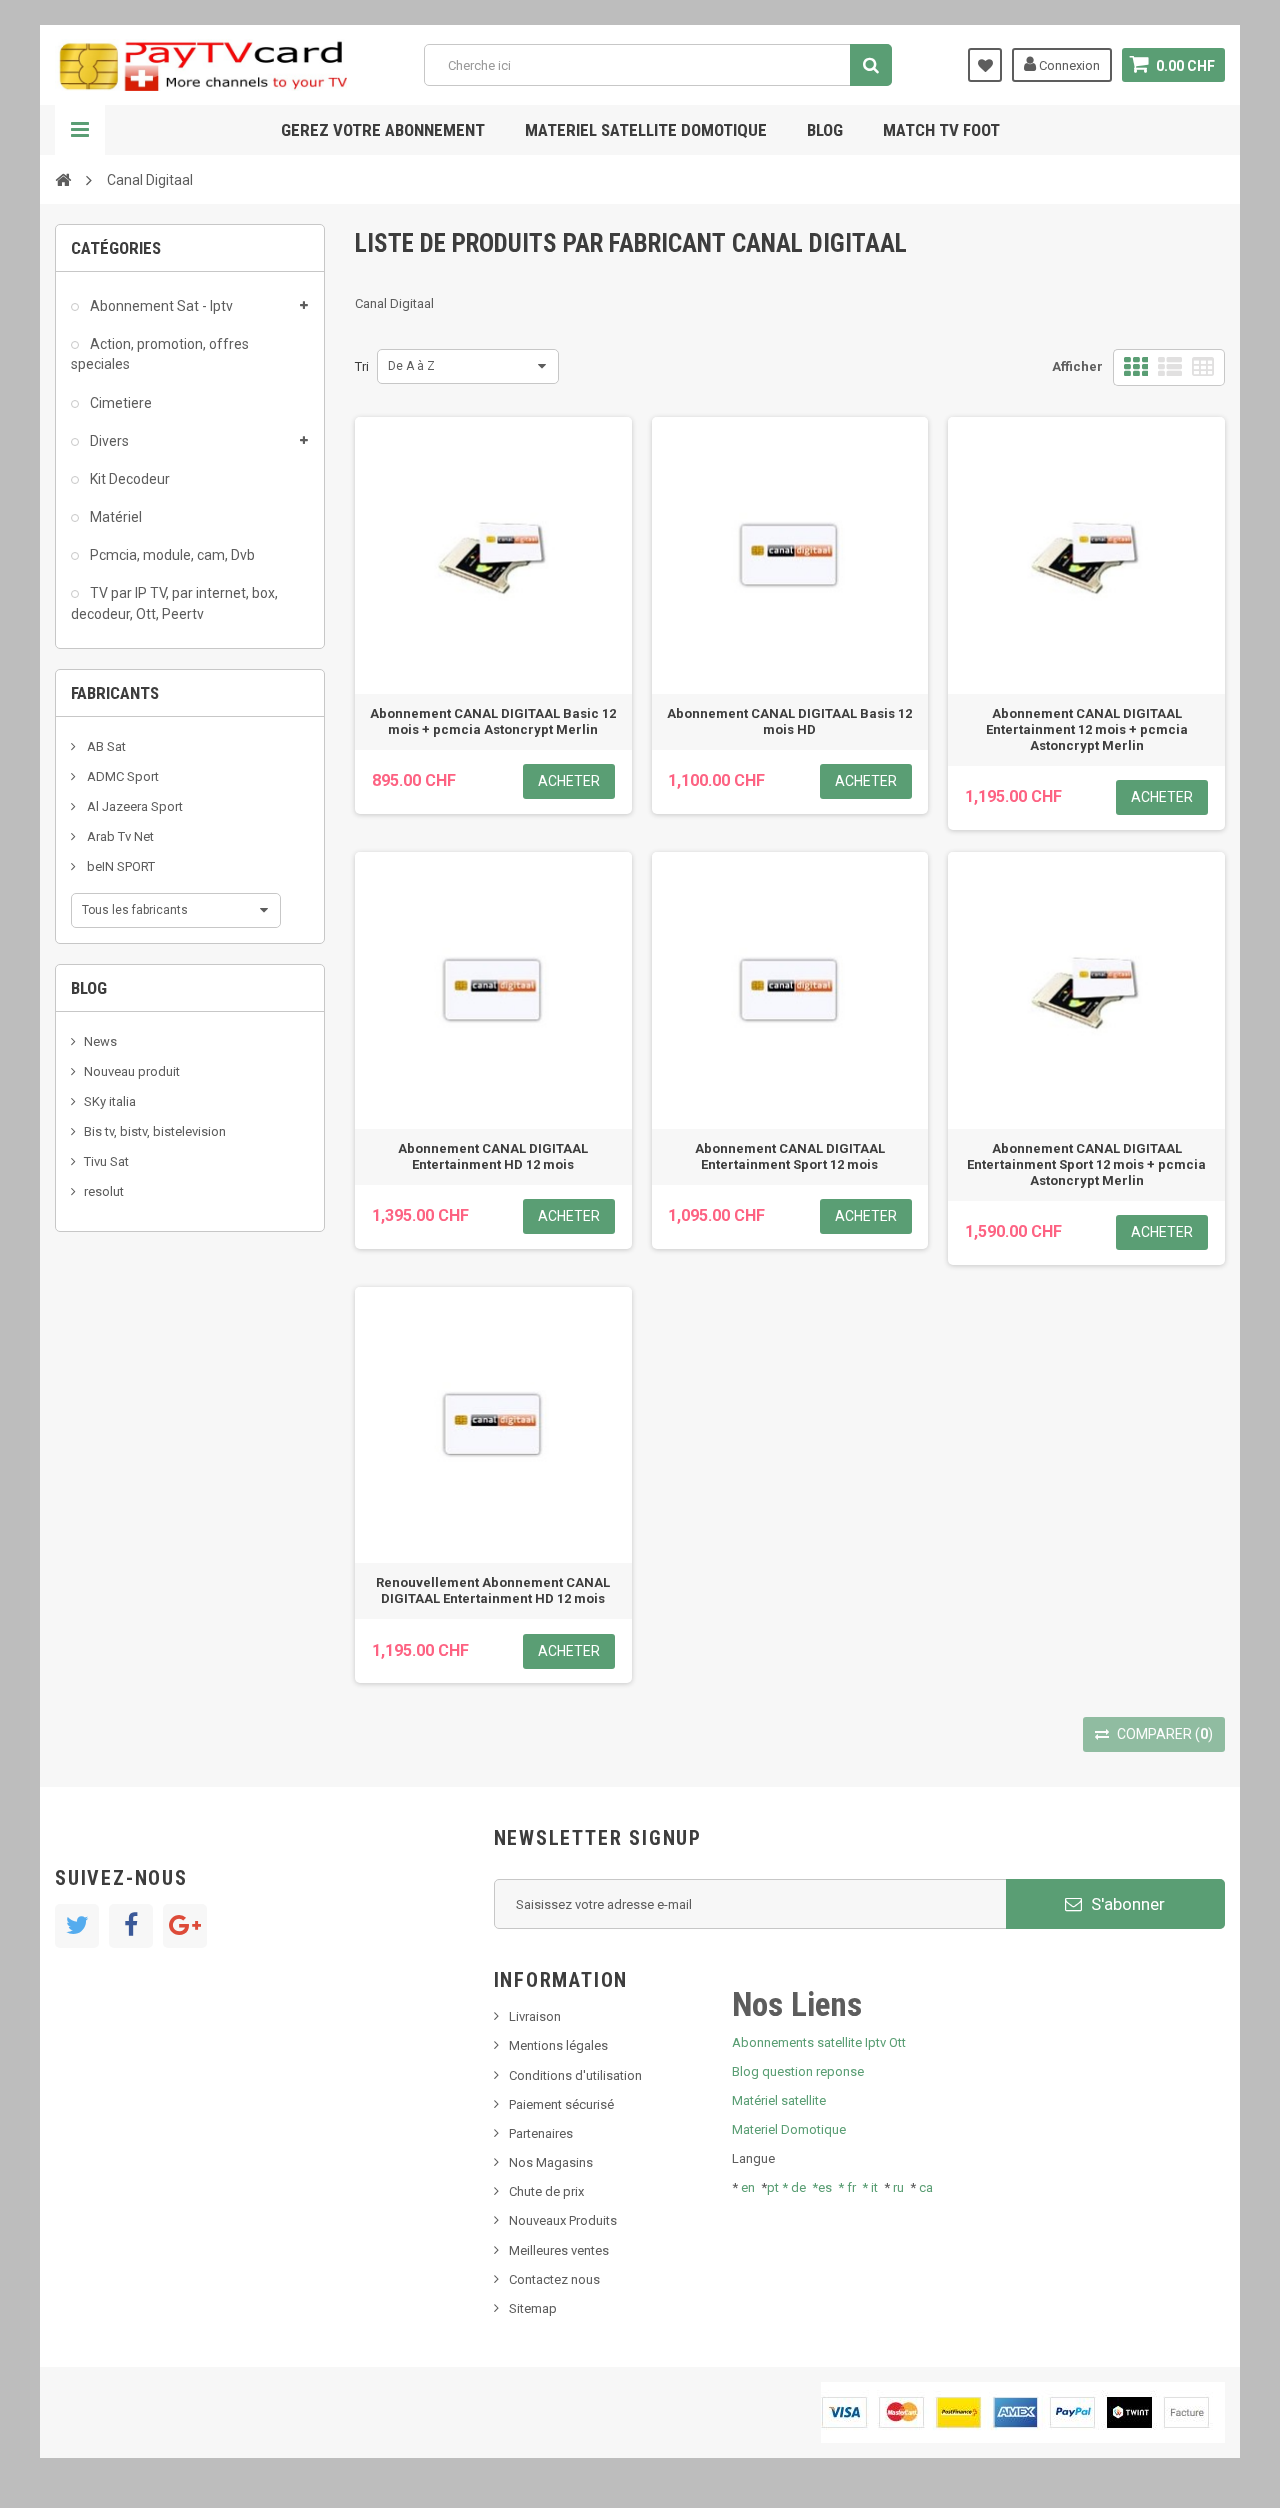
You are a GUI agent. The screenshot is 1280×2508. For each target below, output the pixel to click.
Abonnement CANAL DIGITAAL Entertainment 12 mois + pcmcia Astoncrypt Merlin (1087, 729)
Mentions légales (558, 2045)
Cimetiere (119, 403)
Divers (108, 441)
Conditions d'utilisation (575, 2075)
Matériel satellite (779, 2100)
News (100, 1041)
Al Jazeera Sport (133, 806)
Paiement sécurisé (561, 2104)
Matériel (114, 517)
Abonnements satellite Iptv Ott (819, 2042)
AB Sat (105, 746)
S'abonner (1126, 1904)
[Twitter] (77, 1926)
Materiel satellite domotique (646, 130)
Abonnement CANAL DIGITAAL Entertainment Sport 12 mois (790, 1156)
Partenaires (541, 2133)
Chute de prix (546, 2191)
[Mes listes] (985, 65)
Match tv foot (941, 130)
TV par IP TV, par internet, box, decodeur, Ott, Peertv (174, 603)
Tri (362, 366)
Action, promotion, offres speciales (160, 354)
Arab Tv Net (119, 836)
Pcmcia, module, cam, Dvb (171, 555)
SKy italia (110, 1101)
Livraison (535, 2016)
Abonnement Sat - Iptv (160, 306)
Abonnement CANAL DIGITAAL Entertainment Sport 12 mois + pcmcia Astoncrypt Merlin (1086, 1164)
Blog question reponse (798, 2071)
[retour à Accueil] (63, 179)
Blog (825, 130)
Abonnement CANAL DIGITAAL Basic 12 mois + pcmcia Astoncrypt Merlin (493, 721)
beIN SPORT (119, 866)
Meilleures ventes (559, 2250)
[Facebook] (131, 1926)
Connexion (1068, 65)
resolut (104, 1191)
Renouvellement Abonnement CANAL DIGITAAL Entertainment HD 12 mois (493, 1590)
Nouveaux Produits (563, 2220)
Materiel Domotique (789, 2129)
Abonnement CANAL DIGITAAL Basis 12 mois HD (789, 721)
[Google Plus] (185, 1926)
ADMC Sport (121, 776)
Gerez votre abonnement (383, 130)
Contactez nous (554, 2279)
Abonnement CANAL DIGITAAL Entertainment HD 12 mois (493, 1156)
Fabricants (115, 693)
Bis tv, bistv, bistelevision (155, 1131)
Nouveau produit (132, 1071)
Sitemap (533, 2308)
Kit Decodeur (128, 479)
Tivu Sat (106, 1161)
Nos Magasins (551, 2162)
